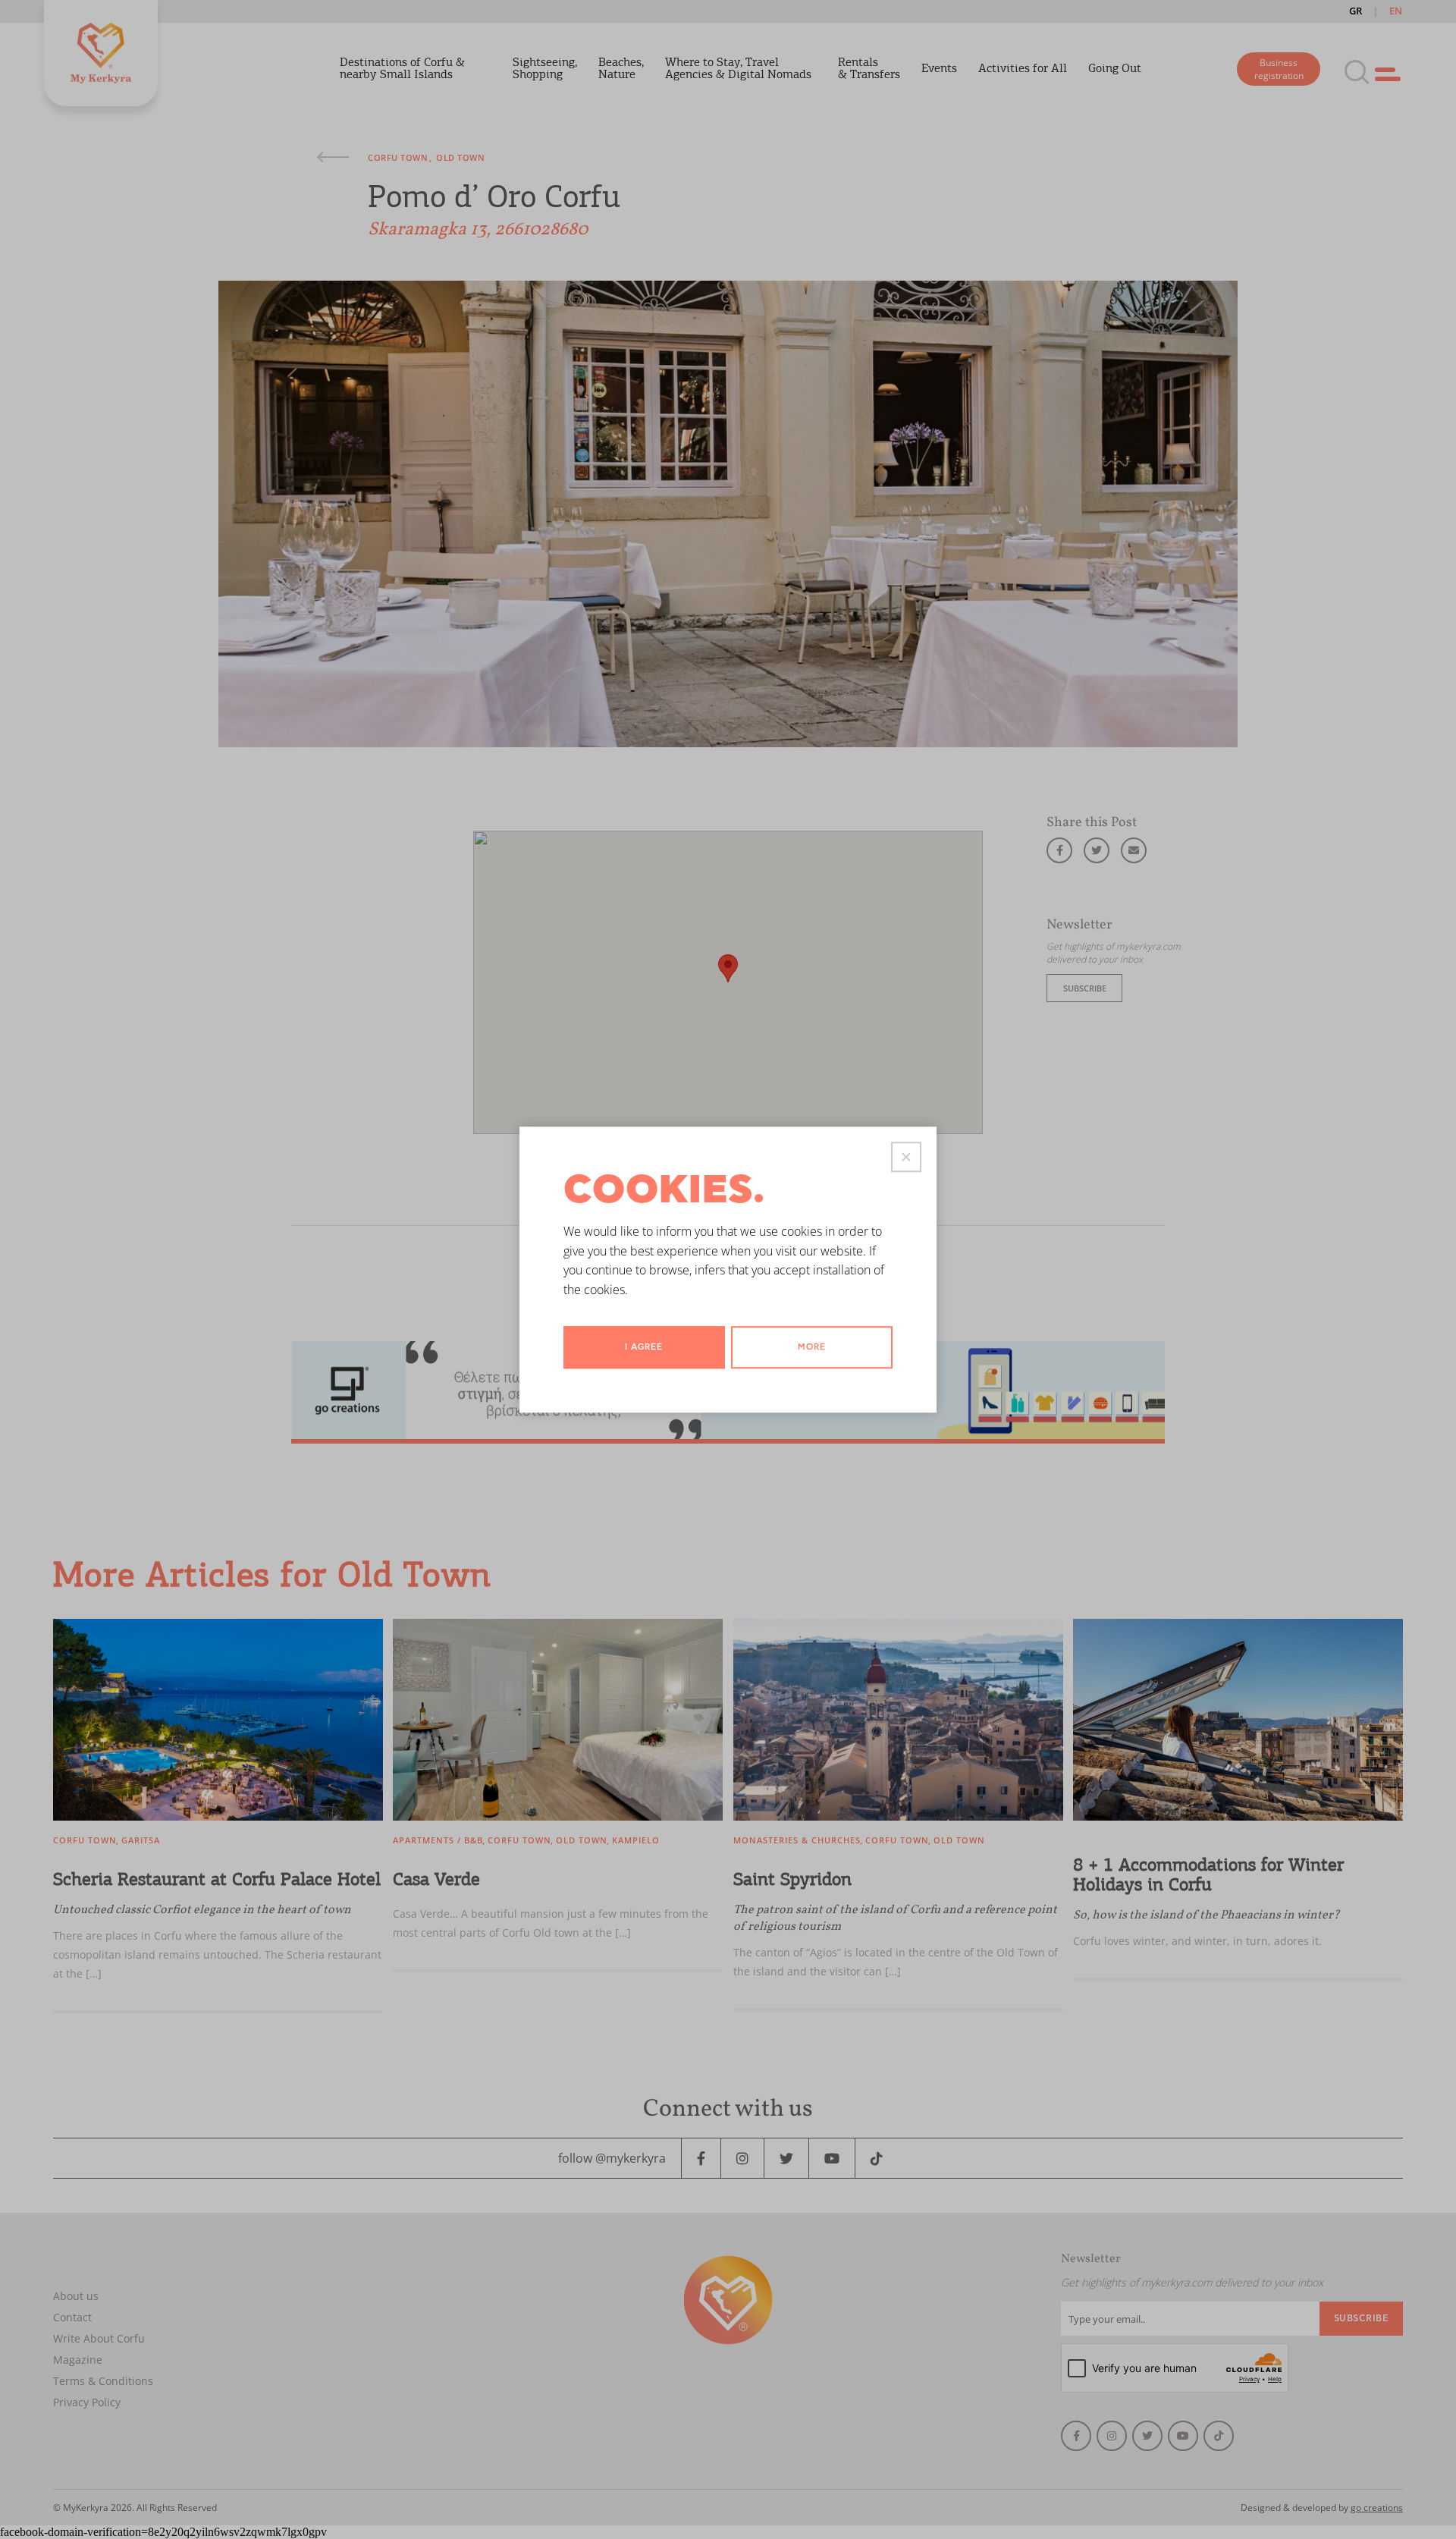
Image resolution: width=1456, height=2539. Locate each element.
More (812, 1348)
